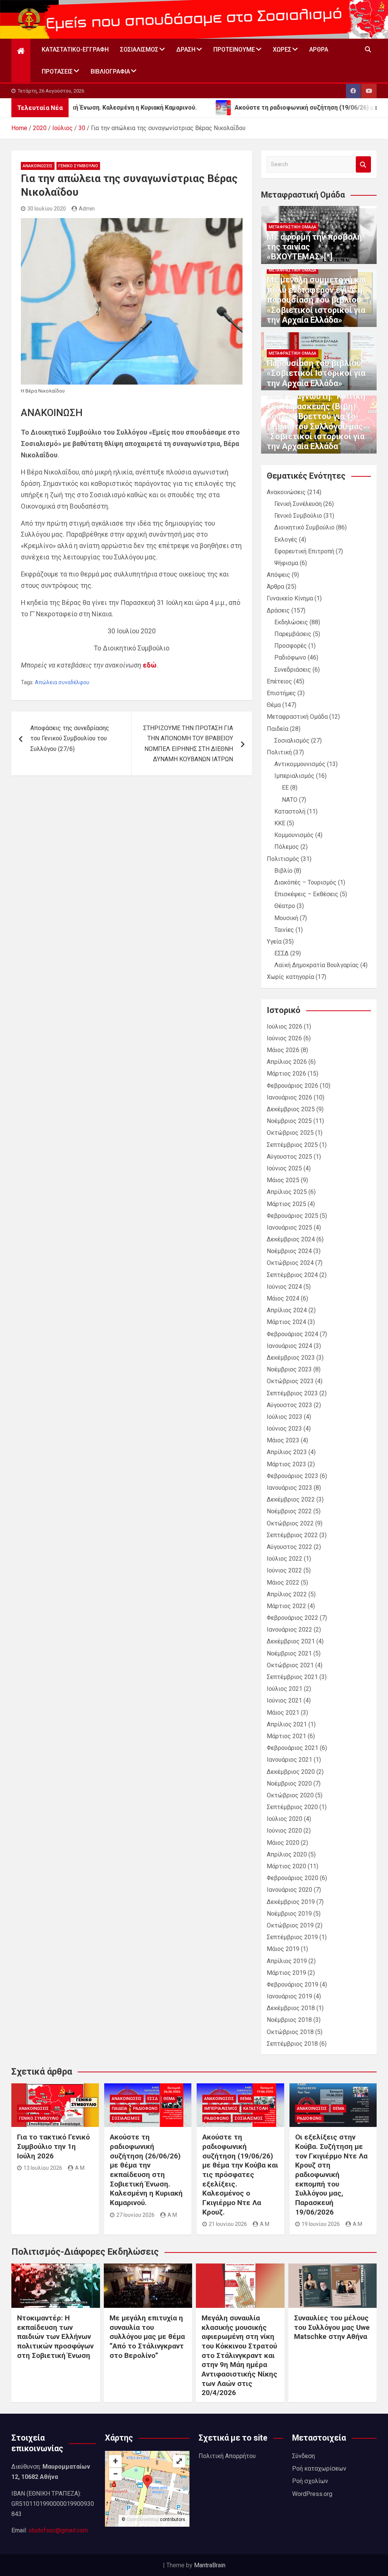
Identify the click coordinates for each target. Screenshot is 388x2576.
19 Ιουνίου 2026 (321, 2224)
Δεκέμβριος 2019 (291, 1902)
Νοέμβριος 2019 (289, 1914)
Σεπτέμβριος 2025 (292, 1145)
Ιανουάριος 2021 (289, 1760)
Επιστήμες (281, 693)
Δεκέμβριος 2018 (291, 2008)
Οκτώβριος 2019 (290, 1925)
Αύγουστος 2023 (289, 1405)
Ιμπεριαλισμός (294, 776)
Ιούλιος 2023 (285, 1417)
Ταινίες (284, 930)
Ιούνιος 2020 (284, 1831)
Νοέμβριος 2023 (289, 1369)
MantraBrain (210, 2565)
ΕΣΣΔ (282, 953)
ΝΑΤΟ (290, 800)
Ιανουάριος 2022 (289, 1630)
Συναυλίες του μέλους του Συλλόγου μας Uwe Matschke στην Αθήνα (332, 2327)
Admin (87, 209)
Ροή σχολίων (310, 2481)
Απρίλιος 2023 (287, 1452)
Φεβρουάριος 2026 (293, 1086)
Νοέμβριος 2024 (289, 1251)
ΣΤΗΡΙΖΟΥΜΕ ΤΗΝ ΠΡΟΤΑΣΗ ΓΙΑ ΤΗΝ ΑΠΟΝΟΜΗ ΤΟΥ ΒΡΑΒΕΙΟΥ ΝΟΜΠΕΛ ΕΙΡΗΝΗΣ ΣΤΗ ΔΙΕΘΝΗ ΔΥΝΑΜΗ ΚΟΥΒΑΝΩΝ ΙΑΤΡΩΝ (188, 744)
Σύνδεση (304, 2456)
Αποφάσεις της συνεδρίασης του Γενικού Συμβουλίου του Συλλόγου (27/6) (70, 738)
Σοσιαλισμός (139, 49)
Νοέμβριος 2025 (289, 1121)
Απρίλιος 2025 (287, 1192)
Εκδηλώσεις (291, 622)
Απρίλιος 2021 (287, 1724)
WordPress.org (312, 2494)
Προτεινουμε (234, 49)
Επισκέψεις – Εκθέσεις (306, 894)
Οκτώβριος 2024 (290, 1263)
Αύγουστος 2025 (289, 1157)
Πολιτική (279, 752)
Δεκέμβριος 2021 (291, 1641)
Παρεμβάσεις (293, 634)
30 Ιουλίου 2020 (47, 209)
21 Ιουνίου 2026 (228, 2224)
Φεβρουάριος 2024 (293, 1334)
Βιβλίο (283, 871)
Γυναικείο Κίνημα (290, 598)
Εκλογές (286, 540)
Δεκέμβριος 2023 (291, 1358)
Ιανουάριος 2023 (289, 1488)
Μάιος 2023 (283, 1440)
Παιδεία (278, 729)
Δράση (186, 49)
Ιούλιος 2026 (285, 1026)
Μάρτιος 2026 (286, 1074)
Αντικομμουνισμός (300, 764)
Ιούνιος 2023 (284, 1429)
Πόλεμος (287, 847)
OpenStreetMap (143, 2519)
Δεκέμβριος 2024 (291, 1239)
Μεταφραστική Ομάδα (293, 227)
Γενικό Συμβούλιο (78, 166)
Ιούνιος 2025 (284, 1168)
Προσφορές (291, 646)
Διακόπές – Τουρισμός (305, 882)
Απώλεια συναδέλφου (62, 682)
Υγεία (274, 942)
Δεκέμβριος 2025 (291, 1109)
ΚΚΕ (280, 823)
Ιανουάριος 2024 (289, 1346)
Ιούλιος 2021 (285, 1689)
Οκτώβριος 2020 (290, 1795)
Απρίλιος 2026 (287, 1062)
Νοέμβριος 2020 (289, 1784)
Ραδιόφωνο (290, 657)
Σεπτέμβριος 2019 (292, 1937)
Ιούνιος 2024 (284, 1287)
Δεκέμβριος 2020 (291, 1772)
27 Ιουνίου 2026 (135, 2215)
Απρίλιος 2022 (287, 1594)
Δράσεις (278, 610)
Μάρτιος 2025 (286, 1204)
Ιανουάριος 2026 (289, 1097)
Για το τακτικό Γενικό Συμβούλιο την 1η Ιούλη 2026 (53, 2146)
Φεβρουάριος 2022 (293, 1618)
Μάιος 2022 (283, 1583)
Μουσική (286, 918)
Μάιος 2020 (283, 1843)
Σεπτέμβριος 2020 (292, 1807)
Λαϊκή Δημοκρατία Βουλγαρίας (317, 965)
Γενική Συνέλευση (298, 504)
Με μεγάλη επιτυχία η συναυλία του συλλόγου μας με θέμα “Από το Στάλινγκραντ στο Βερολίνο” (147, 2337)
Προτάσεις (57, 71)
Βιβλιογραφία (110, 71)
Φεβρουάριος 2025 (293, 1216)
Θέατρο (285, 906)
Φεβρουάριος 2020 (293, 1878)
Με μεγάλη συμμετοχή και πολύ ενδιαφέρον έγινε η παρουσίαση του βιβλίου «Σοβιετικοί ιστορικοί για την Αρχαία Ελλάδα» (317, 300)
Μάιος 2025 (283, 1180)
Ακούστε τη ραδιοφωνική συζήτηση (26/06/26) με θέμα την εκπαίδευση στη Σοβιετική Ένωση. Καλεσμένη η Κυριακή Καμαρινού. (146, 2170)
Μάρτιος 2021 (286, 1736)
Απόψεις (278, 575)
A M (80, 2168)
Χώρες (282, 49)
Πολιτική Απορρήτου (227, 2456)
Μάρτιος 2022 (286, 1606)
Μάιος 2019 (283, 1949)
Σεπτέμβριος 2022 (292, 1535)
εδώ (150, 665)
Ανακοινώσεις (38, 166)
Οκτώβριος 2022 (290, 1523)
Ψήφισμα (286, 563)
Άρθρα (319, 49)
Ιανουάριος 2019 (289, 1996)
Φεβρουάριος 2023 (293, 1476)
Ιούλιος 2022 (285, 1559)
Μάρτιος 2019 (286, 1973)
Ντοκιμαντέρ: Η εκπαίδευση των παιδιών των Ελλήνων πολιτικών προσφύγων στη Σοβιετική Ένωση (55, 2337)
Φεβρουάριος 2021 (293, 1748)
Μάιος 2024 (283, 1298)
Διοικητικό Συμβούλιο (304, 527)
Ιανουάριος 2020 (289, 1890)
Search (363, 164)
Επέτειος (279, 681)
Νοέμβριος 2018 (289, 2020)
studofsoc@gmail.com (58, 2530)
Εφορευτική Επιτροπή (304, 551)
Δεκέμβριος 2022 (291, 1499)
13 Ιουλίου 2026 (43, 2168)
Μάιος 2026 (283, 1050)
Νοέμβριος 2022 (289, 1511)
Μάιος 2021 (283, 1713)
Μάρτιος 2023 (286, 1464)
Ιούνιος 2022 (284, 1570)
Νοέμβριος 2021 (289, 1653)
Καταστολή (290, 811)
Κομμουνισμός (294, 835)
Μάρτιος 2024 (286, 1322)
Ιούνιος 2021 (284, 1700)
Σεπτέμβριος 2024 (292, 1275)
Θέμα (274, 705)
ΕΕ (285, 788)
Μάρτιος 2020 (286, 1866)
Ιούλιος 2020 (285, 1819)
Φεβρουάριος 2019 (293, 1985)
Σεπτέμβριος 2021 (292, 1677)
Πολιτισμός (283, 859)
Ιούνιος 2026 (284, 1038)
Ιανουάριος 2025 (289, 1228)
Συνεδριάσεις (293, 670)
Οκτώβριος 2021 (290, 1665)
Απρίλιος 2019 (287, 1961)
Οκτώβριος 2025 (290, 1133)
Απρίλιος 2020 (287, 1854)
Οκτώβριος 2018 (290, 2032)
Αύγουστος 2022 (289, 1547)
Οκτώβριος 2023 (290, 1381)
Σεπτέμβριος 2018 (292, 2044)
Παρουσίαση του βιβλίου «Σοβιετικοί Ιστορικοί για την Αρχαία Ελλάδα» (316, 373)
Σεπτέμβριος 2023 (292, 1393)
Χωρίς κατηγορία (290, 977)
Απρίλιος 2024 (287, 1310)
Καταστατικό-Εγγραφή (75, 49)
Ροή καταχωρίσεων (319, 2468)
